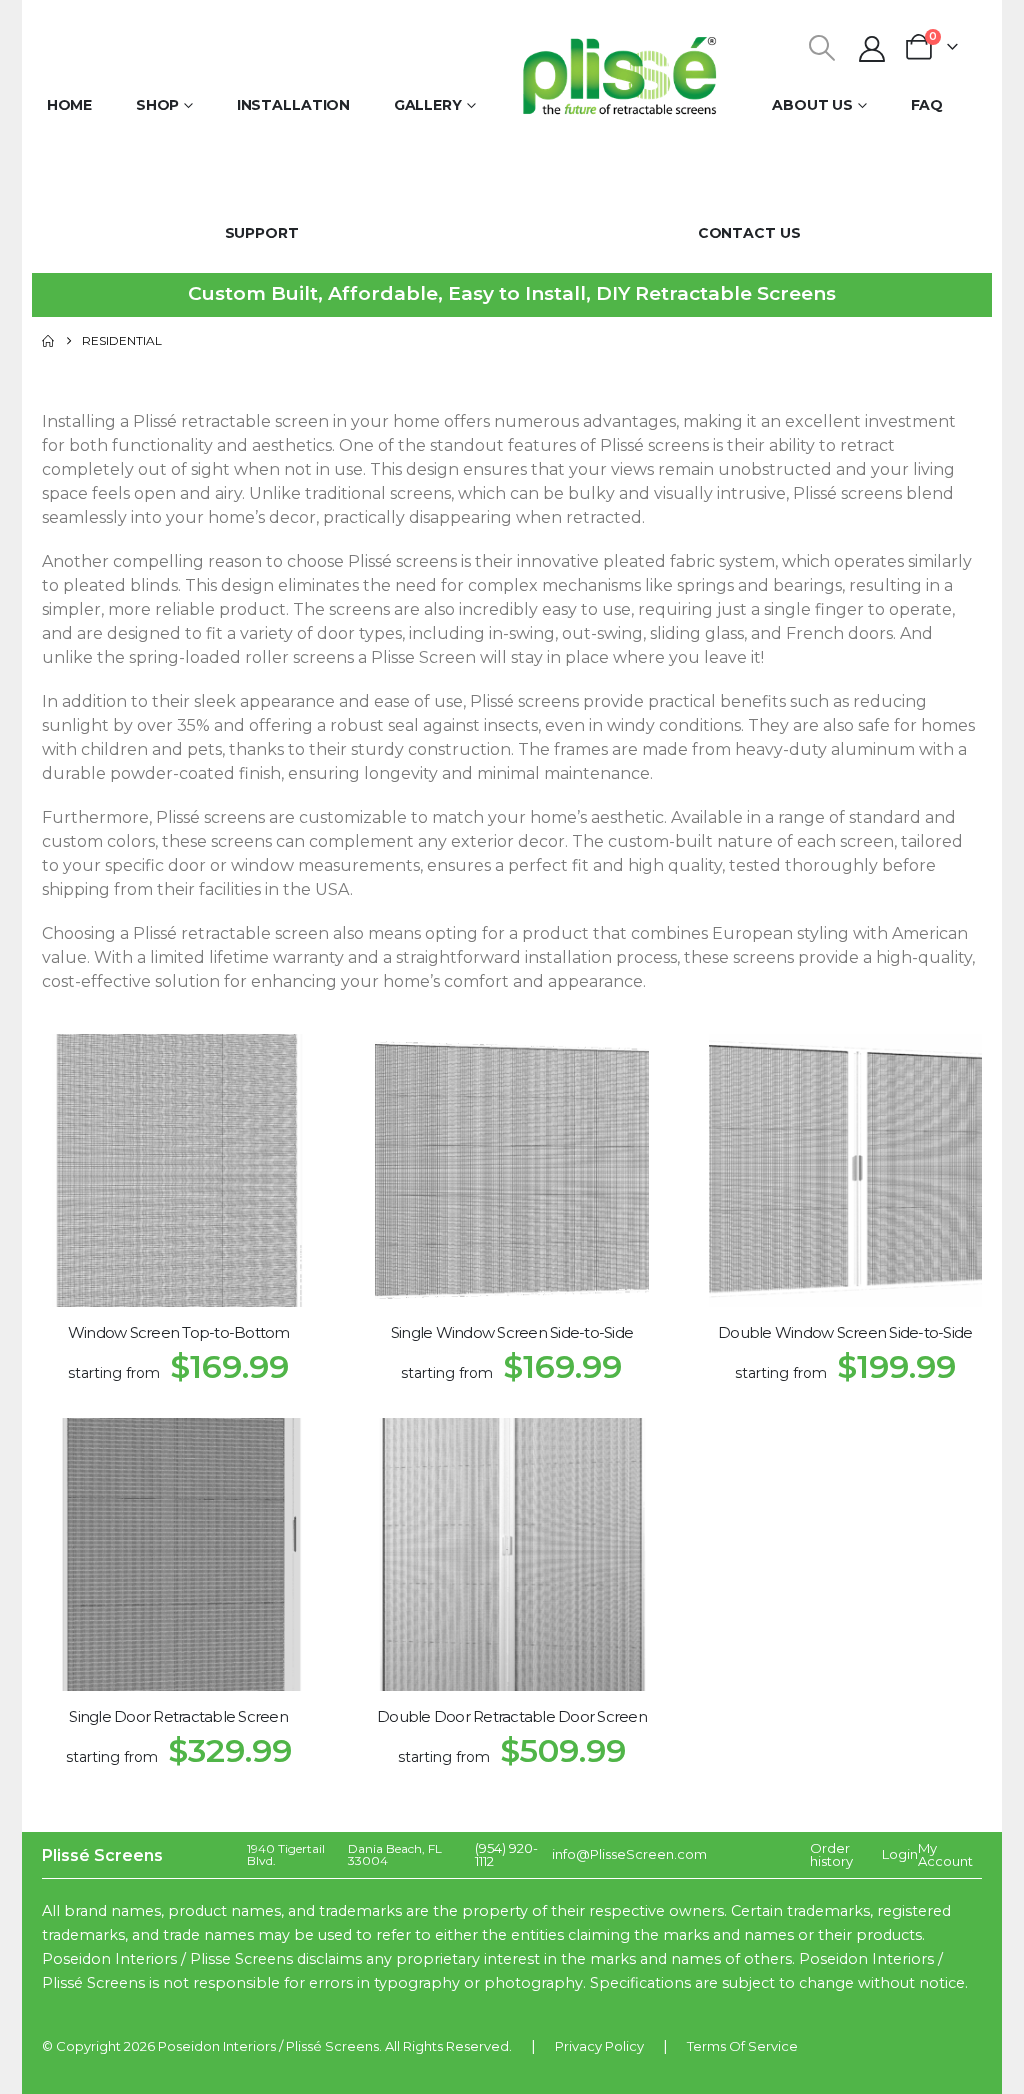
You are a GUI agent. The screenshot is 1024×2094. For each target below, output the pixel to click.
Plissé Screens (332, 2046)
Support (262, 233)
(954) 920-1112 (506, 1854)
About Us (812, 105)
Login (900, 1854)
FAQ (927, 105)
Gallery (428, 105)
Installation (294, 105)
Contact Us (749, 233)
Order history (831, 1854)
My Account (945, 1854)
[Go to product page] (178, 1170)
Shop (158, 105)
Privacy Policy (599, 2046)
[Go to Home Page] (48, 341)
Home (70, 105)
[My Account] (872, 49)
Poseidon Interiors (217, 2046)
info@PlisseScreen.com (629, 1854)
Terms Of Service (742, 2046)
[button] (822, 48)
